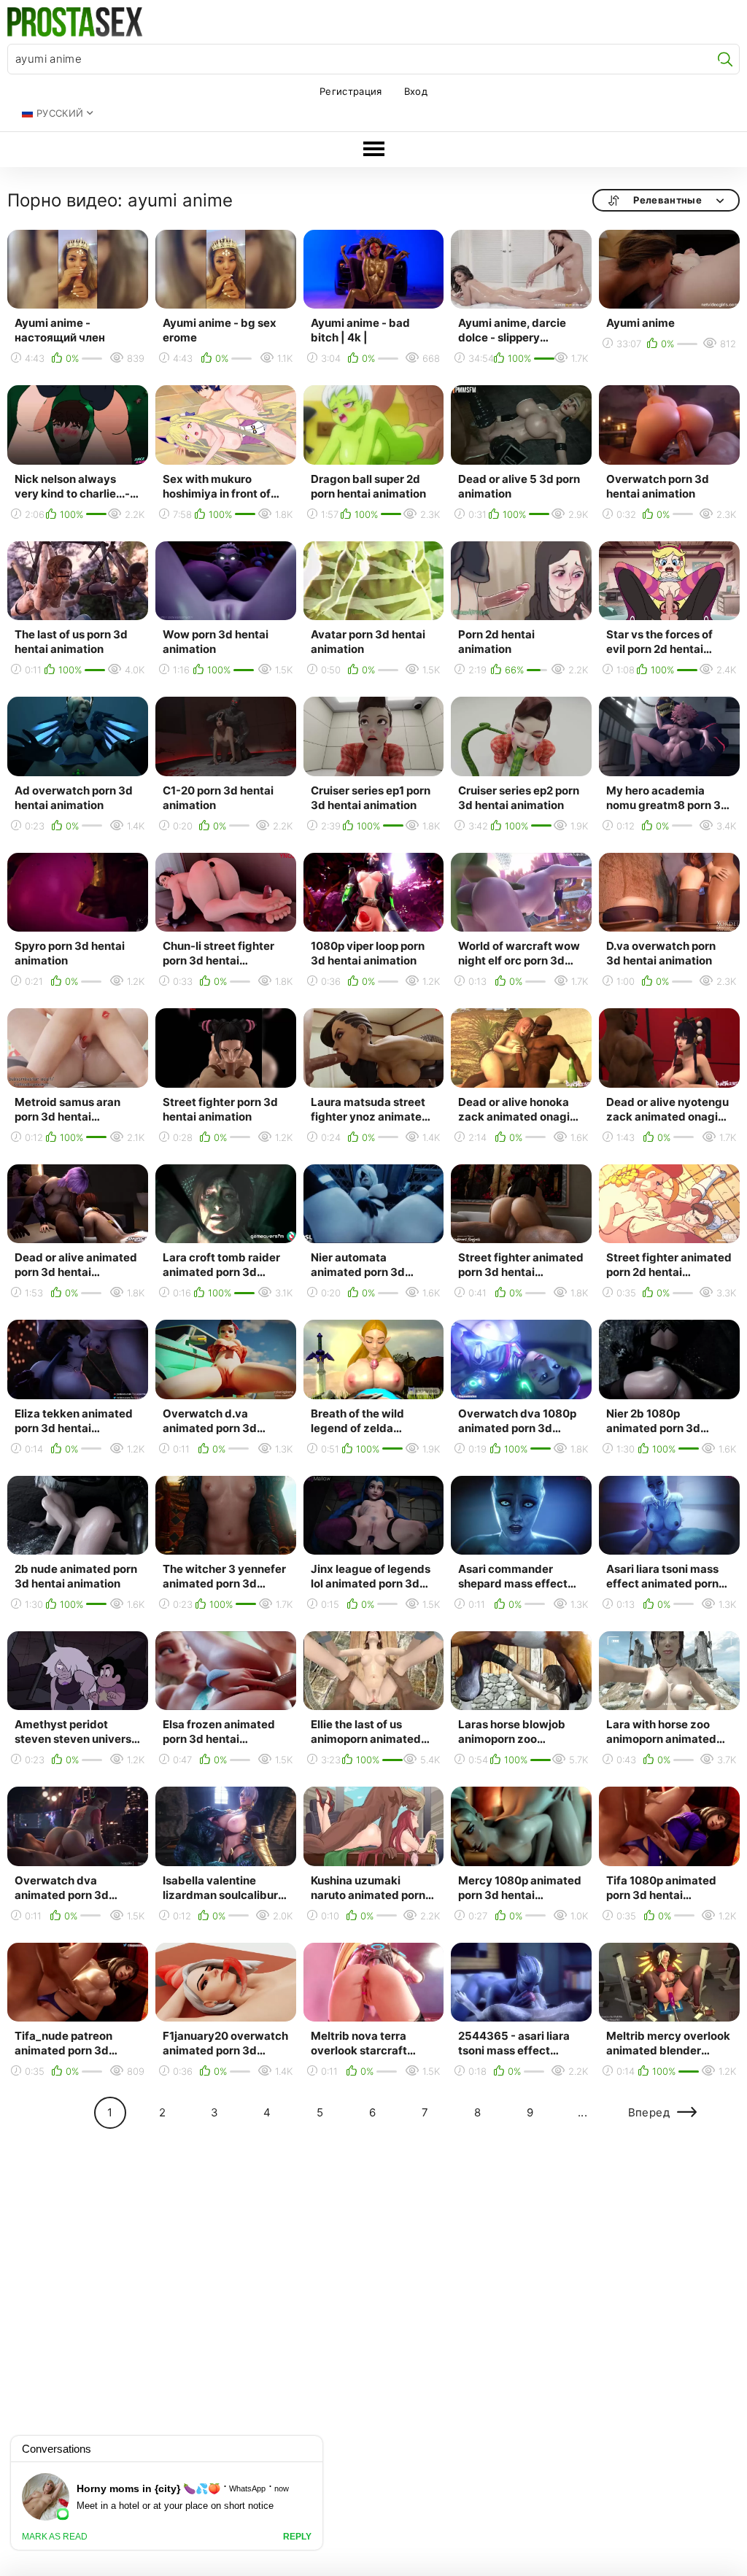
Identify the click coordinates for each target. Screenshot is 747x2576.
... (582, 2112)
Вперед (649, 2112)
